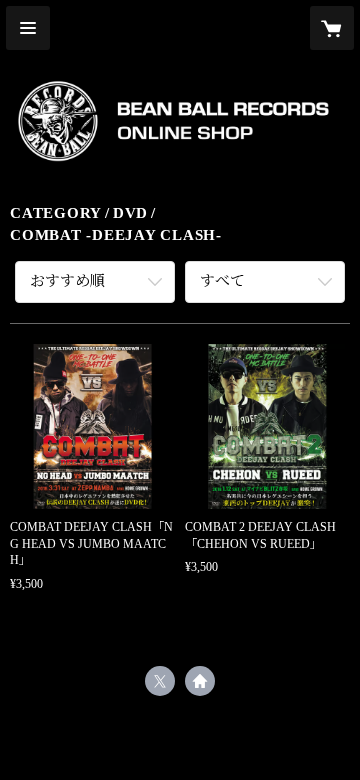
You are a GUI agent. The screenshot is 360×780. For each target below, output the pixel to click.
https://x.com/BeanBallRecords (160, 681)
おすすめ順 (67, 281)
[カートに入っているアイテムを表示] (332, 28)
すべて (222, 281)
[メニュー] (28, 28)
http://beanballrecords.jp (200, 681)
